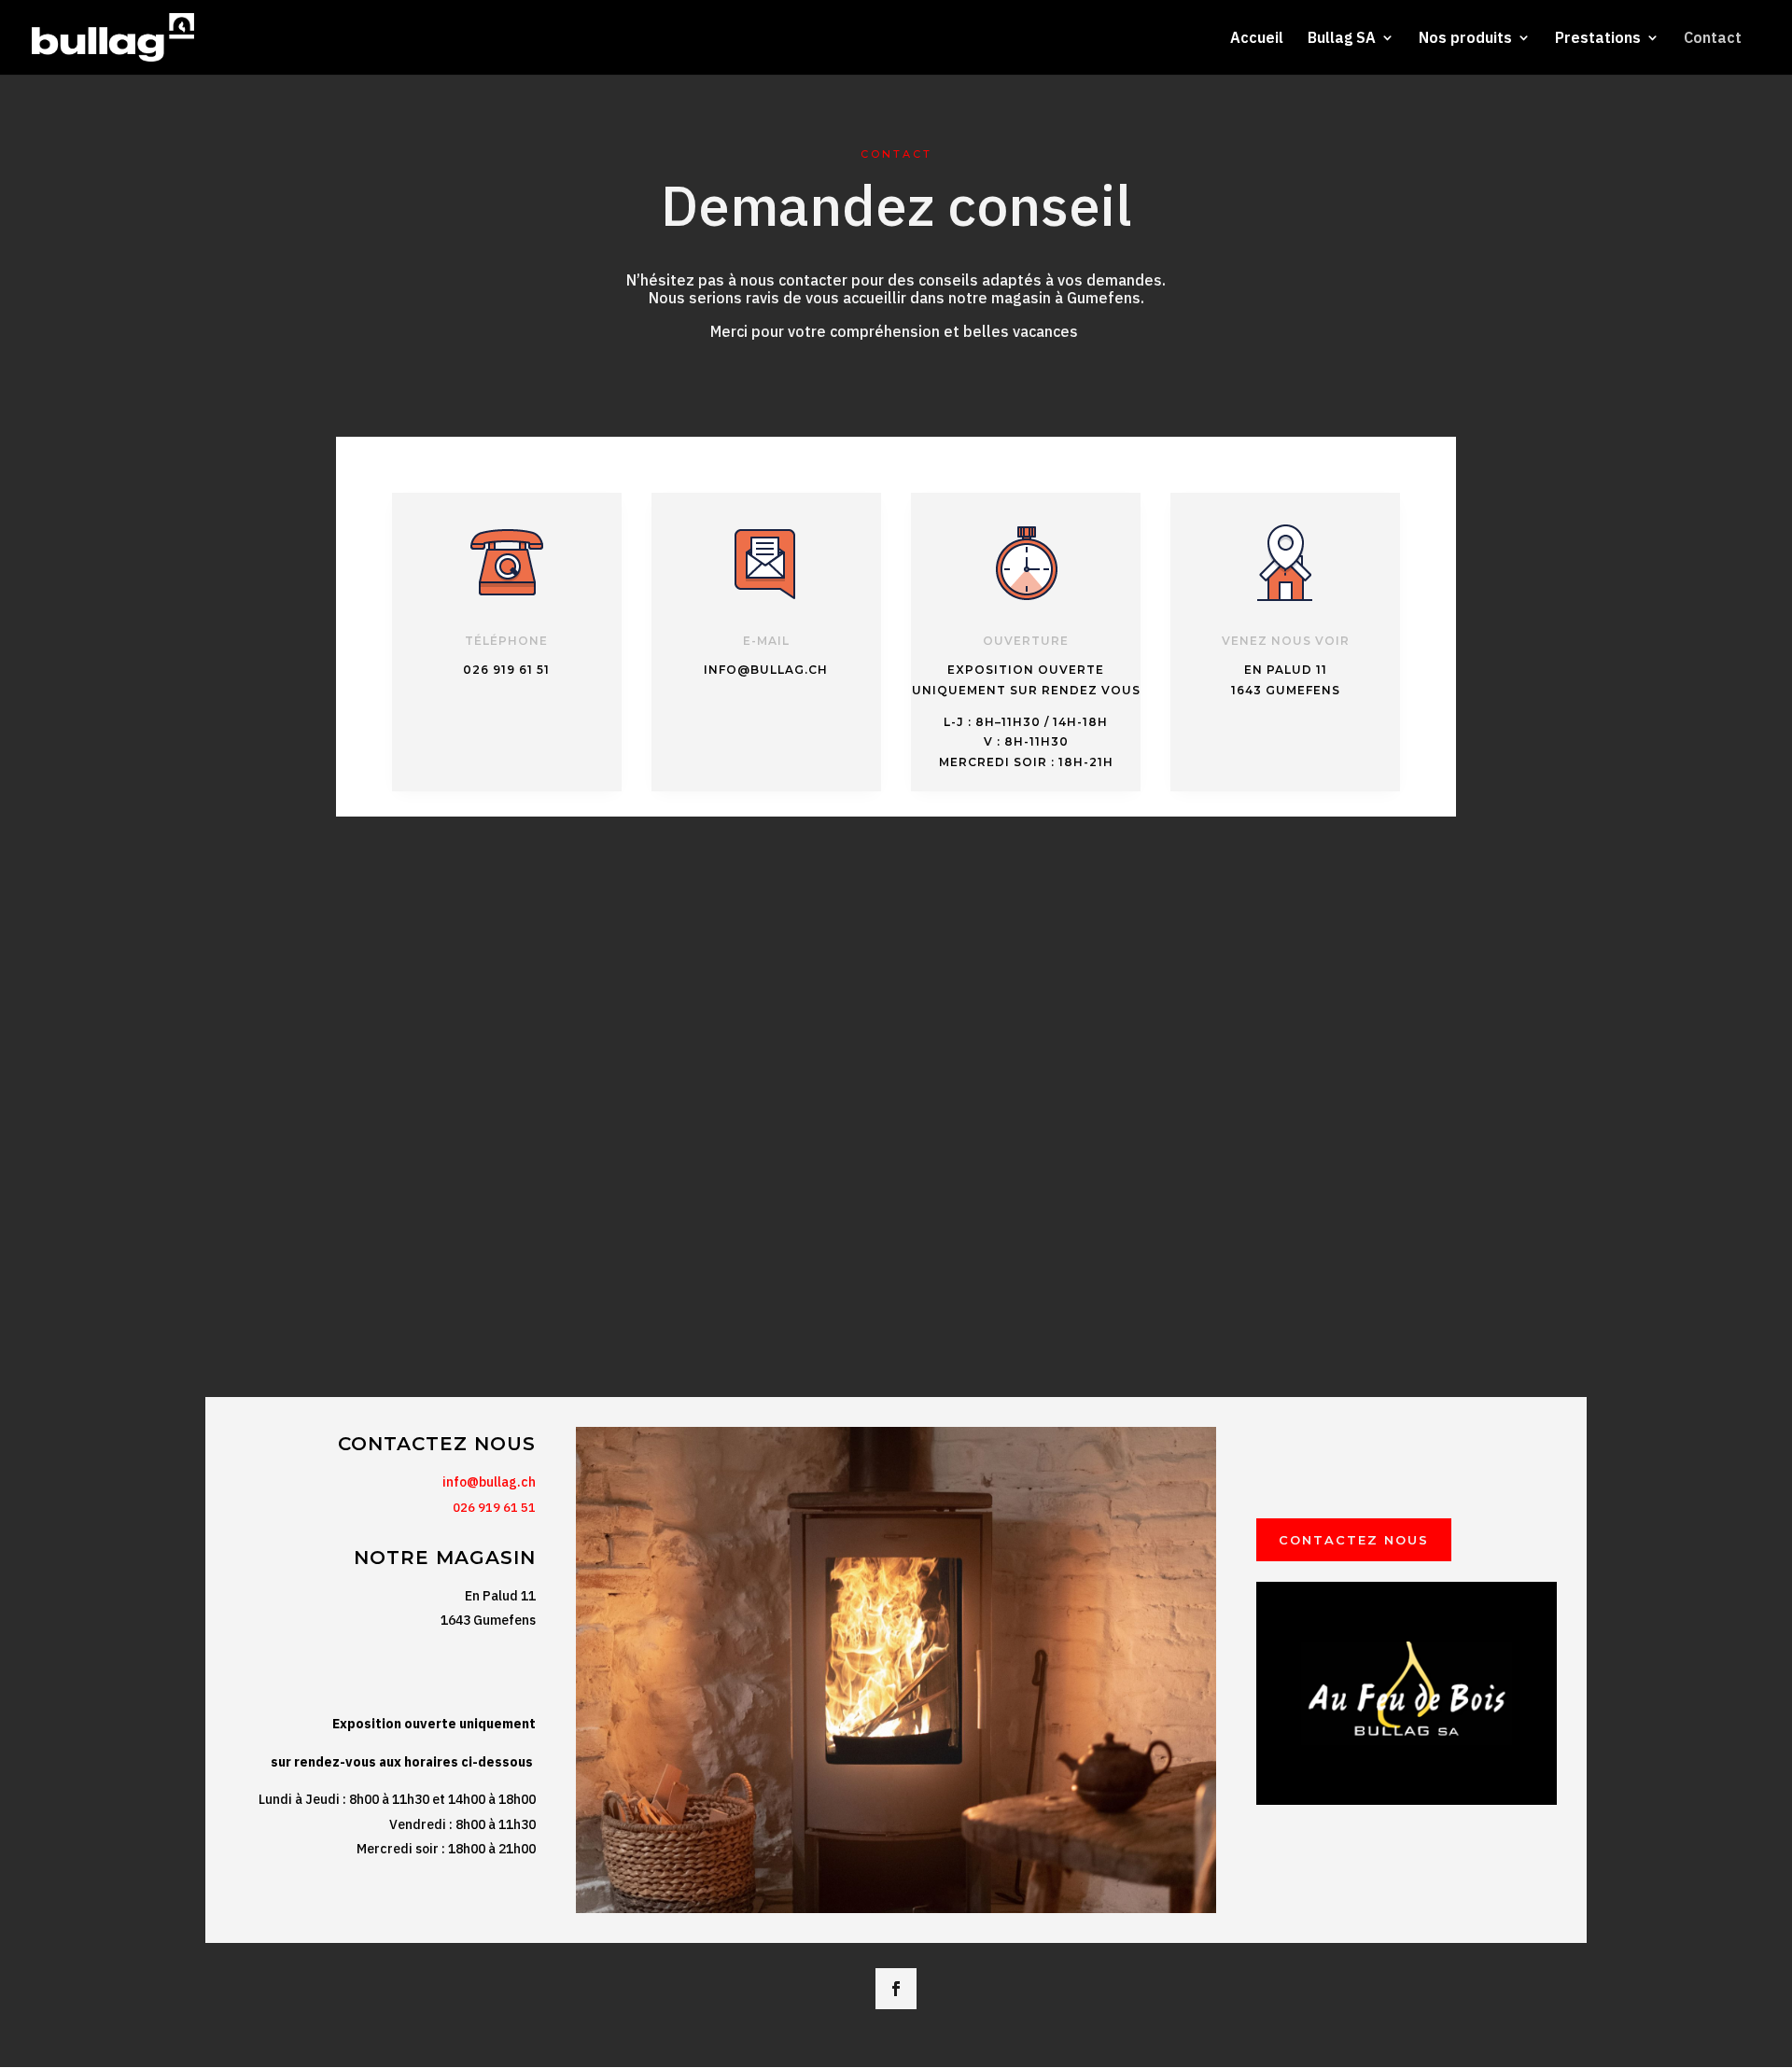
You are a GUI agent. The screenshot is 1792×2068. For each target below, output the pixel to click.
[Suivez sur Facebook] (896, 1989)
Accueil (1257, 39)
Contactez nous (1354, 1540)
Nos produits (1465, 39)
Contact (1713, 39)
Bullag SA (1342, 39)
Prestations (1598, 39)
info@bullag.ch (489, 1482)
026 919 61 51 (494, 1508)
